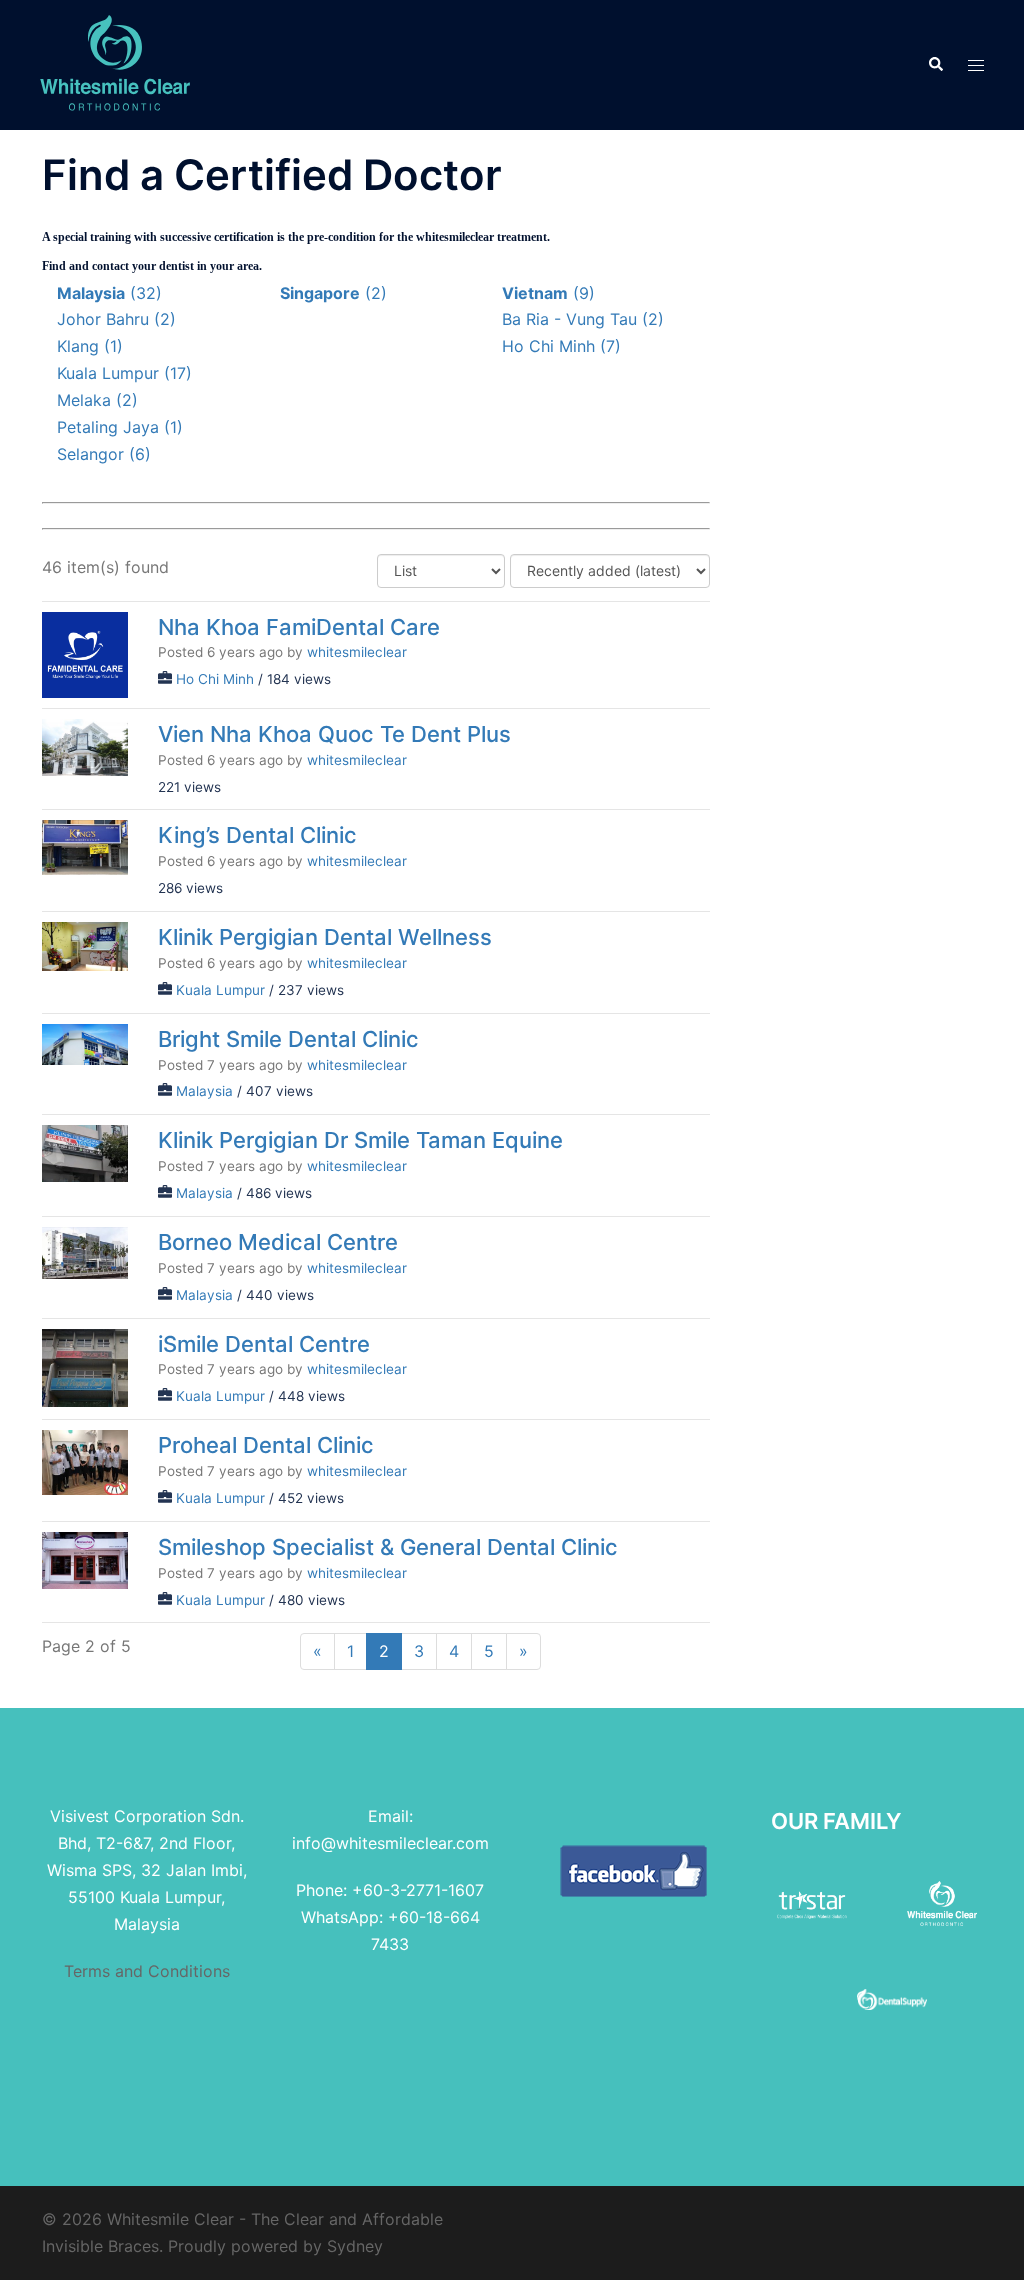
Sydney (355, 2246)
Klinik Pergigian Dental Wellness (325, 937)
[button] (935, 65)
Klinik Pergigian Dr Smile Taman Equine (360, 1140)
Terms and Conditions (147, 1971)
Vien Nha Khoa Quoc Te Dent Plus (334, 733)
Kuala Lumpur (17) (124, 373)
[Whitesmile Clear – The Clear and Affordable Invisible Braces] (115, 63)
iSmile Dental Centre (264, 1343)
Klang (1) (90, 346)
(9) (548, 293)
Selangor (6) (104, 454)
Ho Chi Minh (215, 679)
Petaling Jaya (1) (120, 427)
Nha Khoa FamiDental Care (299, 626)
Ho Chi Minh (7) (561, 346)
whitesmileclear (357, 652)
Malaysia (204, 1091)
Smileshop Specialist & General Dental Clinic (388, 1546)
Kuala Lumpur (220, 990)
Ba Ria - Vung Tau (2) (583, 319)
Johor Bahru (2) (116, 319)
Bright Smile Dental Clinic (288, 1038)
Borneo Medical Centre (278, 1241)
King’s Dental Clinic (257, 835)
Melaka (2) (97, 400)
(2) (333, 293)
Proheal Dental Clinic (266, 1445)
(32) (109, 293)
